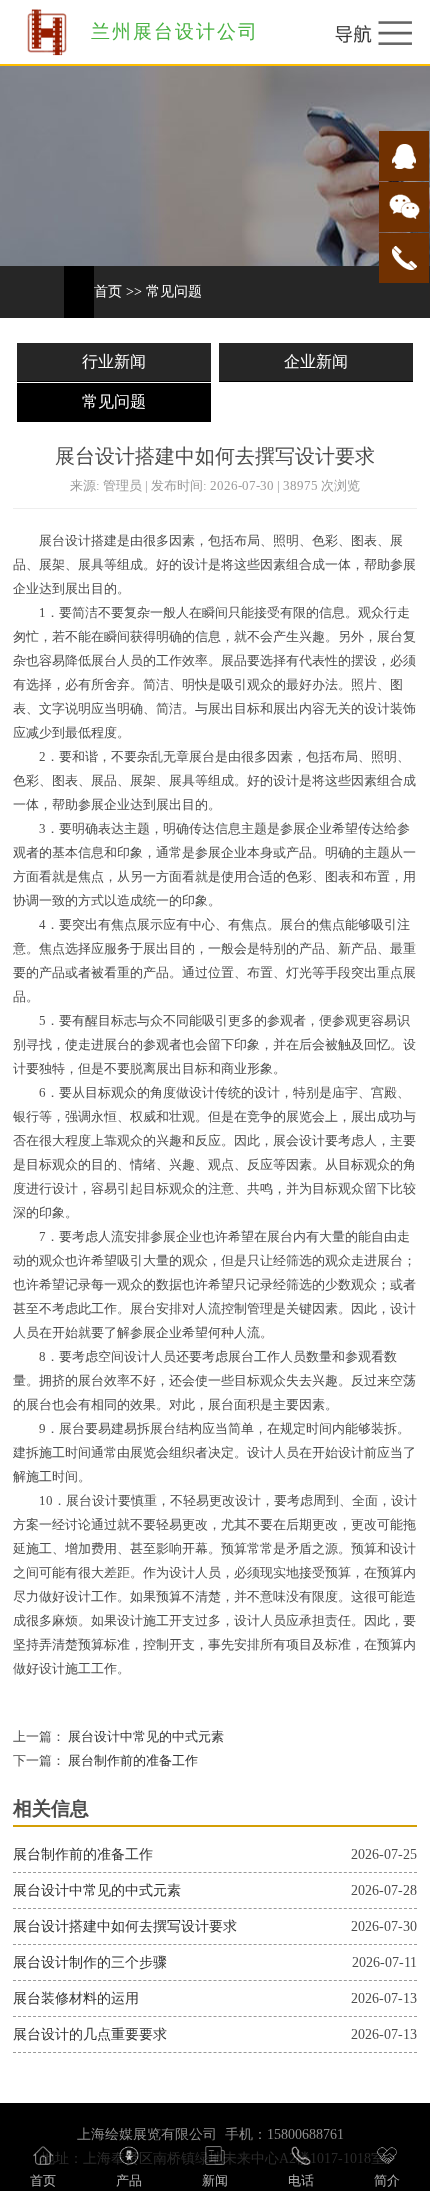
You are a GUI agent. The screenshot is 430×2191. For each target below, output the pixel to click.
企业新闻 (316, 361)
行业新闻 (114, 361)
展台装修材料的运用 (76, 1998)
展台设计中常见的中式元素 (144, 1737)
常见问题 (174, 291)
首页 (108, 291)
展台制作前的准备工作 (131, 1761)
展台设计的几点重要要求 (90, 2034)
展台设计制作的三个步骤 (90, 1962)
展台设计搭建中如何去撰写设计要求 (125, 1926)
